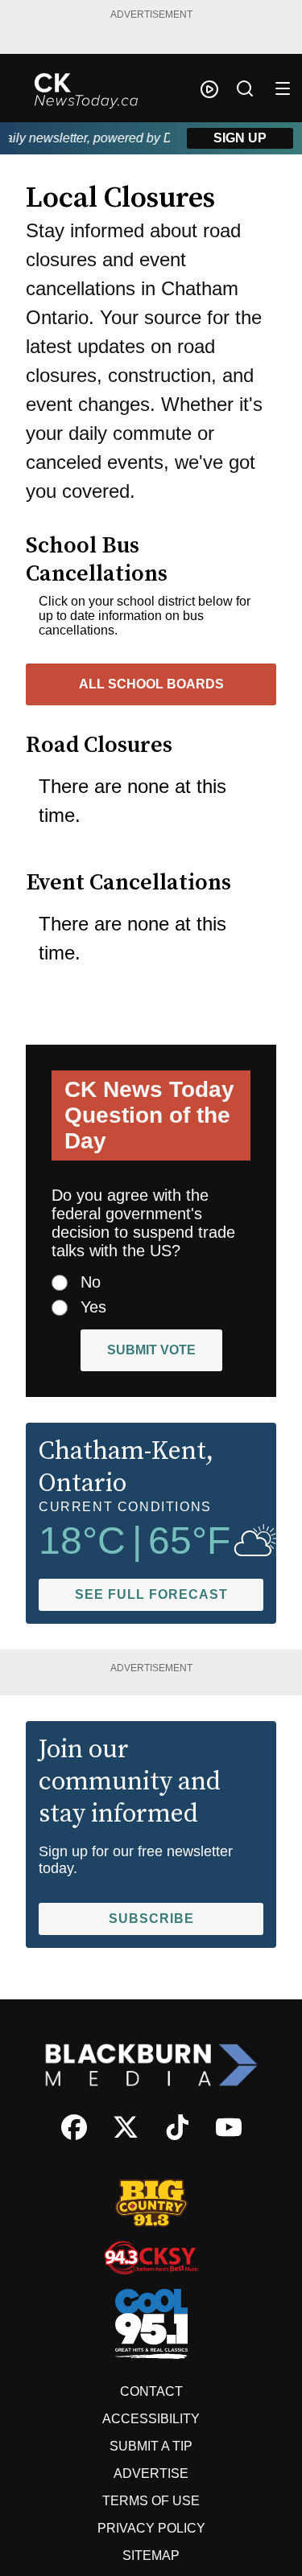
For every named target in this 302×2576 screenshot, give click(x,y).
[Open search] (245, 88)
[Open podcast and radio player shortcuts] (209, 89)
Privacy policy (151, 2528)
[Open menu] (283, 88)
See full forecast (151, 1594)
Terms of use (151, 2501)
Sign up (240, 138)
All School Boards (151, 684)
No (91, 1282)
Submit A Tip (151, 2446)
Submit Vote (151, 1350)
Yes (93, 1307)
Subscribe (151, 1919)
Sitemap (151, 2555)
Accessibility (151, 2419)
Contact (151, 2391)
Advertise (151, 2473)
